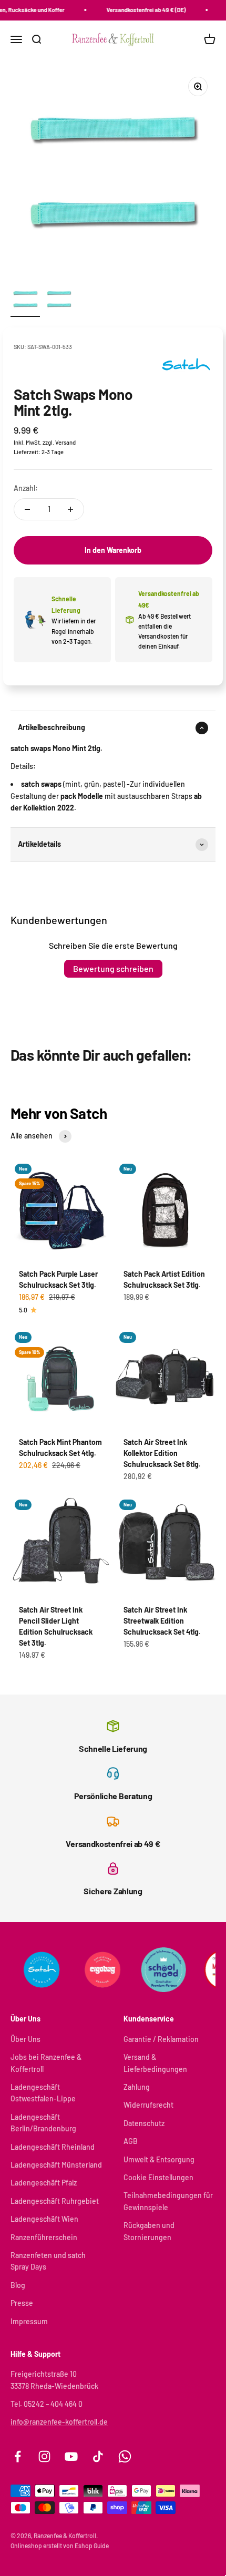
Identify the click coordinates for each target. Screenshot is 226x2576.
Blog (18, 2285)
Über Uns (25, 2039)
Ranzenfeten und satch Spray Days (48, 2261)
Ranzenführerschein (44, 2237)
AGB (131, 2141)
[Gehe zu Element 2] (59, 301)
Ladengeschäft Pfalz (44, 2183)
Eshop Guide (92, 2546)
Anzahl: (26, 488)
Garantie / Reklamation (161, 2039)
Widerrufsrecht (148, 2105)
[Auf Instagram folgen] (44, 2456)
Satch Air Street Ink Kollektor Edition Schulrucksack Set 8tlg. (162, 1453)
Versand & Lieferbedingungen (155, 2063)
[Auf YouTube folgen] (71, 2456)
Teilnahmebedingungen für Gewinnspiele (168, 2201)
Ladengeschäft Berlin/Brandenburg (43, 2123)
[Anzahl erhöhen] (70, 509)
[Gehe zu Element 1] (25, 301)
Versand (65, 442)
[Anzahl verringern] (27, 509)
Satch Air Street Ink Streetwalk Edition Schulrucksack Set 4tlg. (162, 1621)
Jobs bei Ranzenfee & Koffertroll (46, 2063)
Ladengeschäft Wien (44, 2219)
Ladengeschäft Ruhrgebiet (55, 2201)
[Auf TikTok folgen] (98, 2456)
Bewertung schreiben (113, 968)
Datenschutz (144, 2123)
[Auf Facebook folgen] (18, 2456)
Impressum (29, 2321)
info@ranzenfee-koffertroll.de (59, 2422)
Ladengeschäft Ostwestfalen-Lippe (43, 2093)
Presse (22, 2303)
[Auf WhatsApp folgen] (125, 2456)
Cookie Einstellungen (158, 2177)
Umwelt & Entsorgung (159, 2159)
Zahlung (137, 2087)
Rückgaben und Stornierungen (149, 2231)
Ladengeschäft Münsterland (56, 2165)
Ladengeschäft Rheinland (53, 2147)
